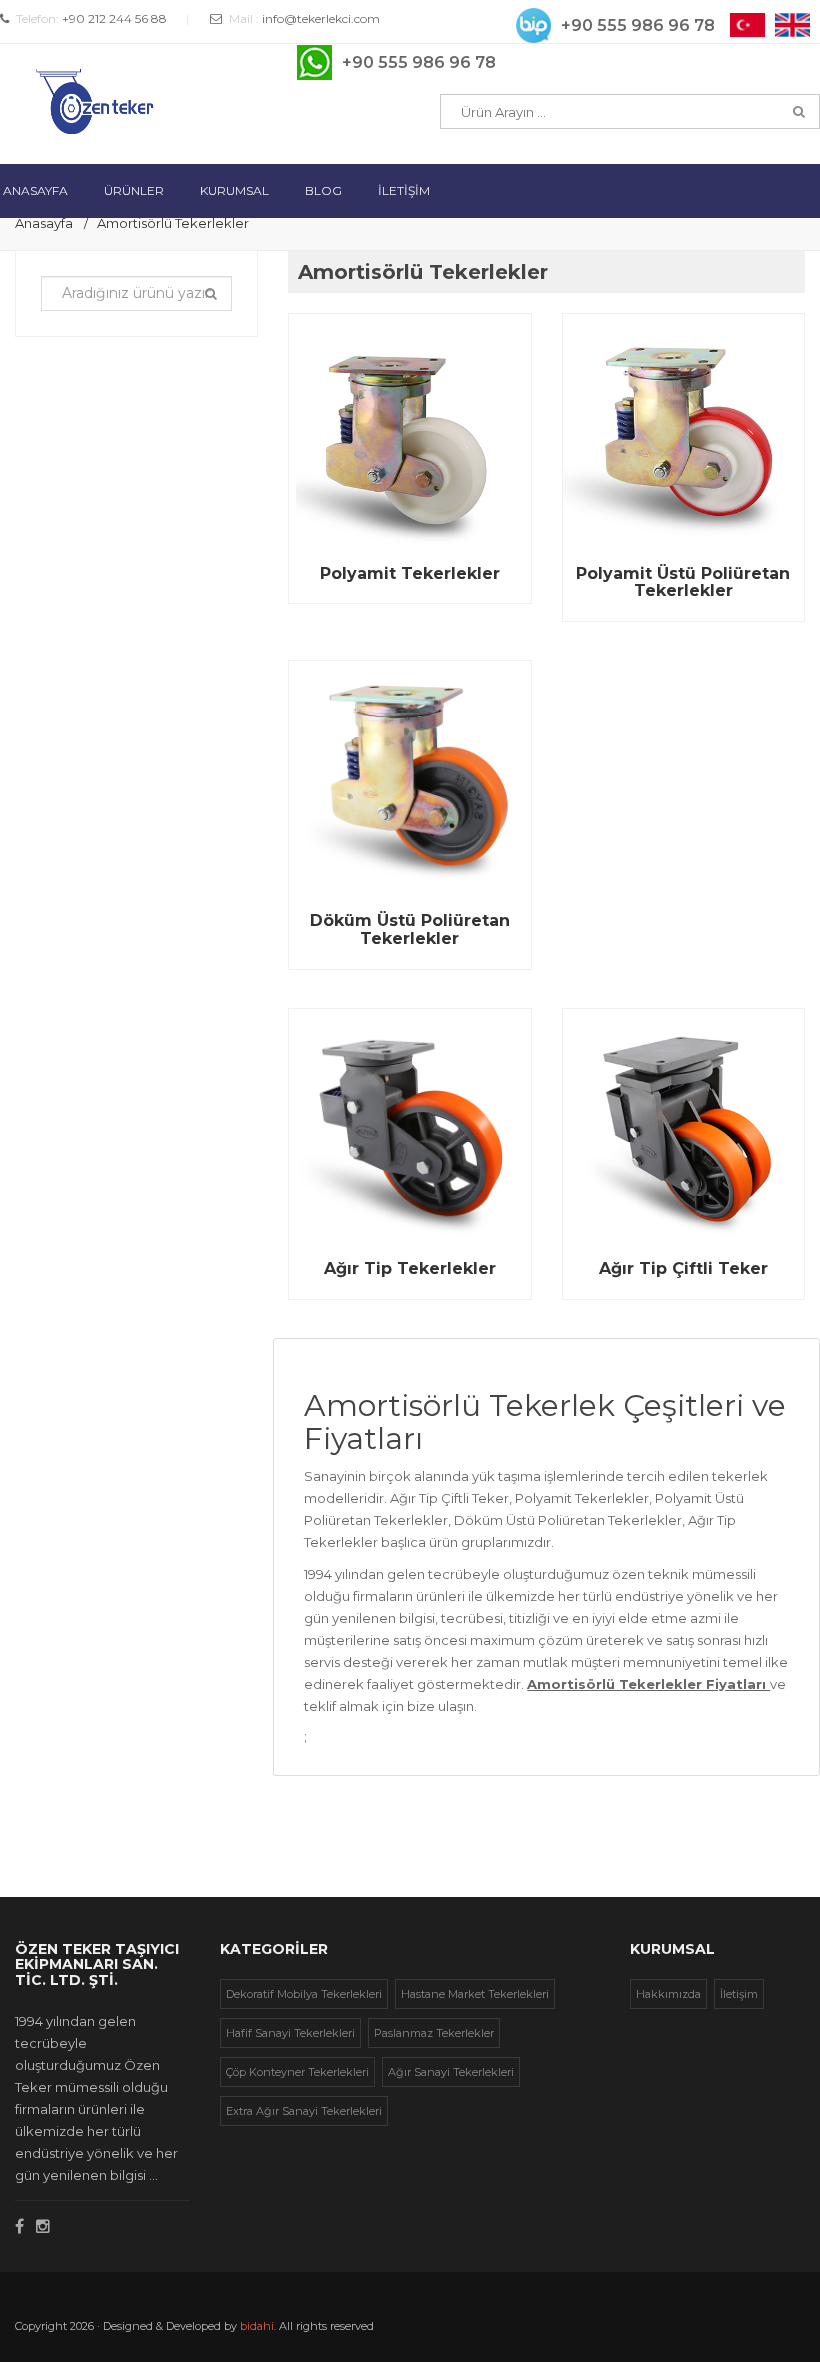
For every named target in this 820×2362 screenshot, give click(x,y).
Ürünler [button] (134, 190)
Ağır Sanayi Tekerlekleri (451, 2072)
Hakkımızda (668, 1994)
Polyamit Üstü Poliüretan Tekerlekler (683, 582)
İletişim (739, 1994)
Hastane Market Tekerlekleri (475, 1994)
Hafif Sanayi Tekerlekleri (290, 2033)
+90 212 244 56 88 (114, 18)
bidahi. (258, 2326)
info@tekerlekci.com (321, 18)
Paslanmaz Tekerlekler (434, 2033)
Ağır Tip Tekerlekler (410, 1268)
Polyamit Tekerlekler (410, 573)
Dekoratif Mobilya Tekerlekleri (304, 1994)
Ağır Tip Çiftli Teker (683, 1268)
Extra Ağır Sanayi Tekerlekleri (304, 2111)
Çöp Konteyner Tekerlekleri (297, 2072)
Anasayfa (44, 223)
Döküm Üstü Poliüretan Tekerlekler (410, 929)
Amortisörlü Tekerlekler (173, 223)
